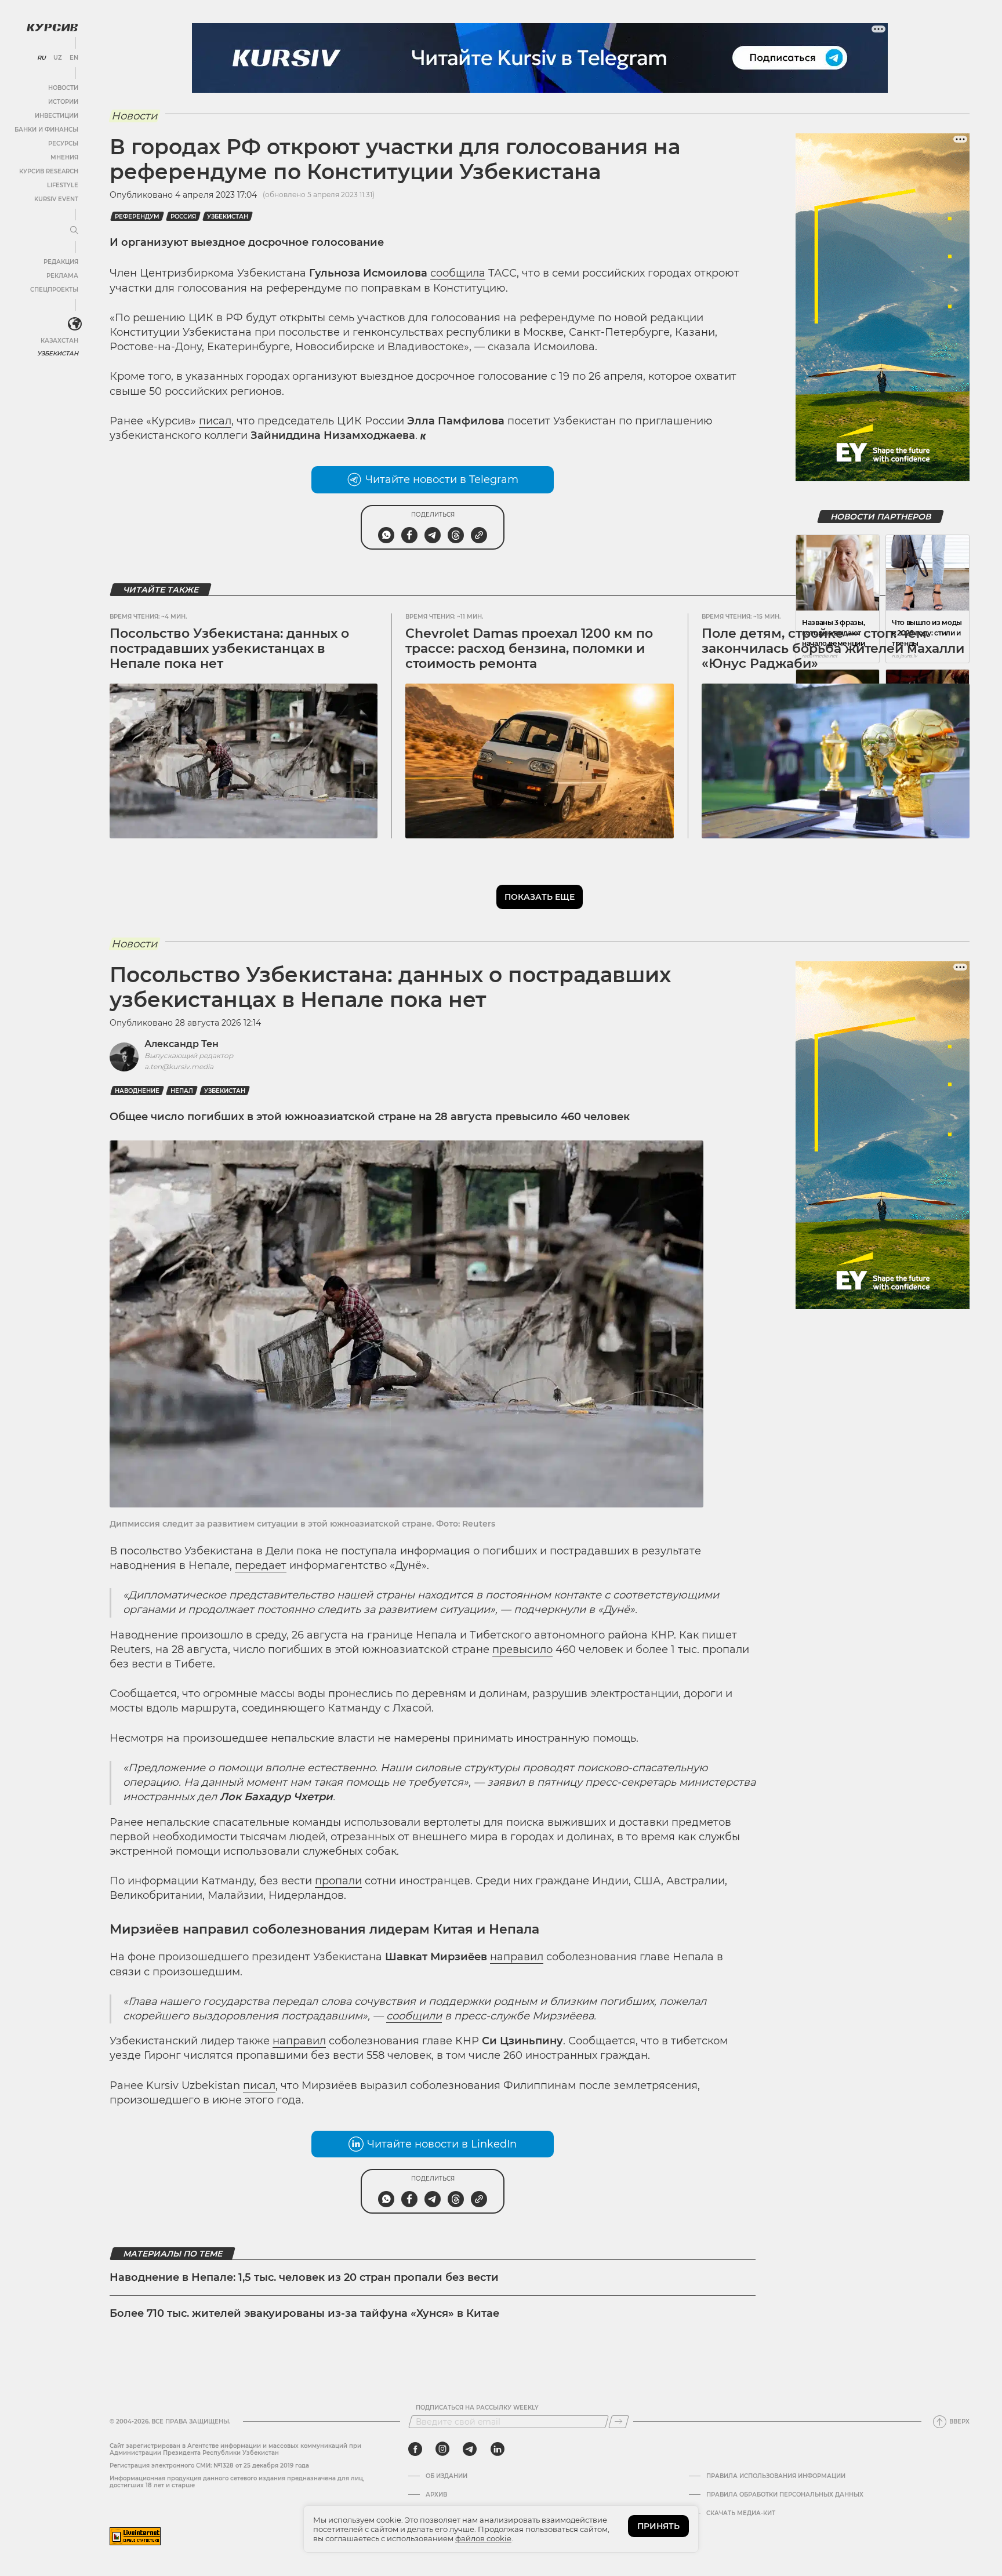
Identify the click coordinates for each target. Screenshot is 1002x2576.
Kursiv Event (56, 199)
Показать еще (540, 897)
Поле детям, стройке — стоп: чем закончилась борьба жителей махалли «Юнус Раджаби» (833, 649)
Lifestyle (63, 185)
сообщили (414, 2016)
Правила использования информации (776, 2476)
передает (261, 1565)
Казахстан (59, 341)
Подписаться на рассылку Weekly (477, 2408)
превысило (522, 1649)
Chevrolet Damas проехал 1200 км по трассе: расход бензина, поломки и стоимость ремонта (529, 649)
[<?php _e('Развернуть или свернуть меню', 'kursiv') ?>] (75, 324)
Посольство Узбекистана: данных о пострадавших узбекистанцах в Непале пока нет (229, 649)
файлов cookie (483, 2538)
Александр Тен (181, 1044)
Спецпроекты (54, 290)
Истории (63, 102)
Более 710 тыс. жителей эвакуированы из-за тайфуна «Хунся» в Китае (304, 2313)
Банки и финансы (46, 130)
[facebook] (415, 2449)
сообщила (458, 273)
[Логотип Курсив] (52, 27)
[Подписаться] (619, 2422)
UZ (58, 58)
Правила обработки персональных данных (785, 2495)
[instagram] (442, 2449)
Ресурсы (63, 143)
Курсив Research (49, 171)
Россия (183, 217)
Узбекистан (58, 353)
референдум (137, 217)
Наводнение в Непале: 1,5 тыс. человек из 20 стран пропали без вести (304, 2277)
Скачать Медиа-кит (741, 2513)
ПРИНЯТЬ (658, 2526)
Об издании (446, 2476)
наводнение (137, 1091)
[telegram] (470, 2449)
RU (41, 58)
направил (517, 1957)
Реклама (62, 276)
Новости (63, 88)
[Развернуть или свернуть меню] (74, 231)
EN (74, 58)
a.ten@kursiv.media (179, 1067)
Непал (182, 1091)
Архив (436, 2495)
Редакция (61, 262)
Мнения (64, 157)
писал (215, 421)
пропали (338, 1881)
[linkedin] (497, 2449)
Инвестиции (57, 116)
